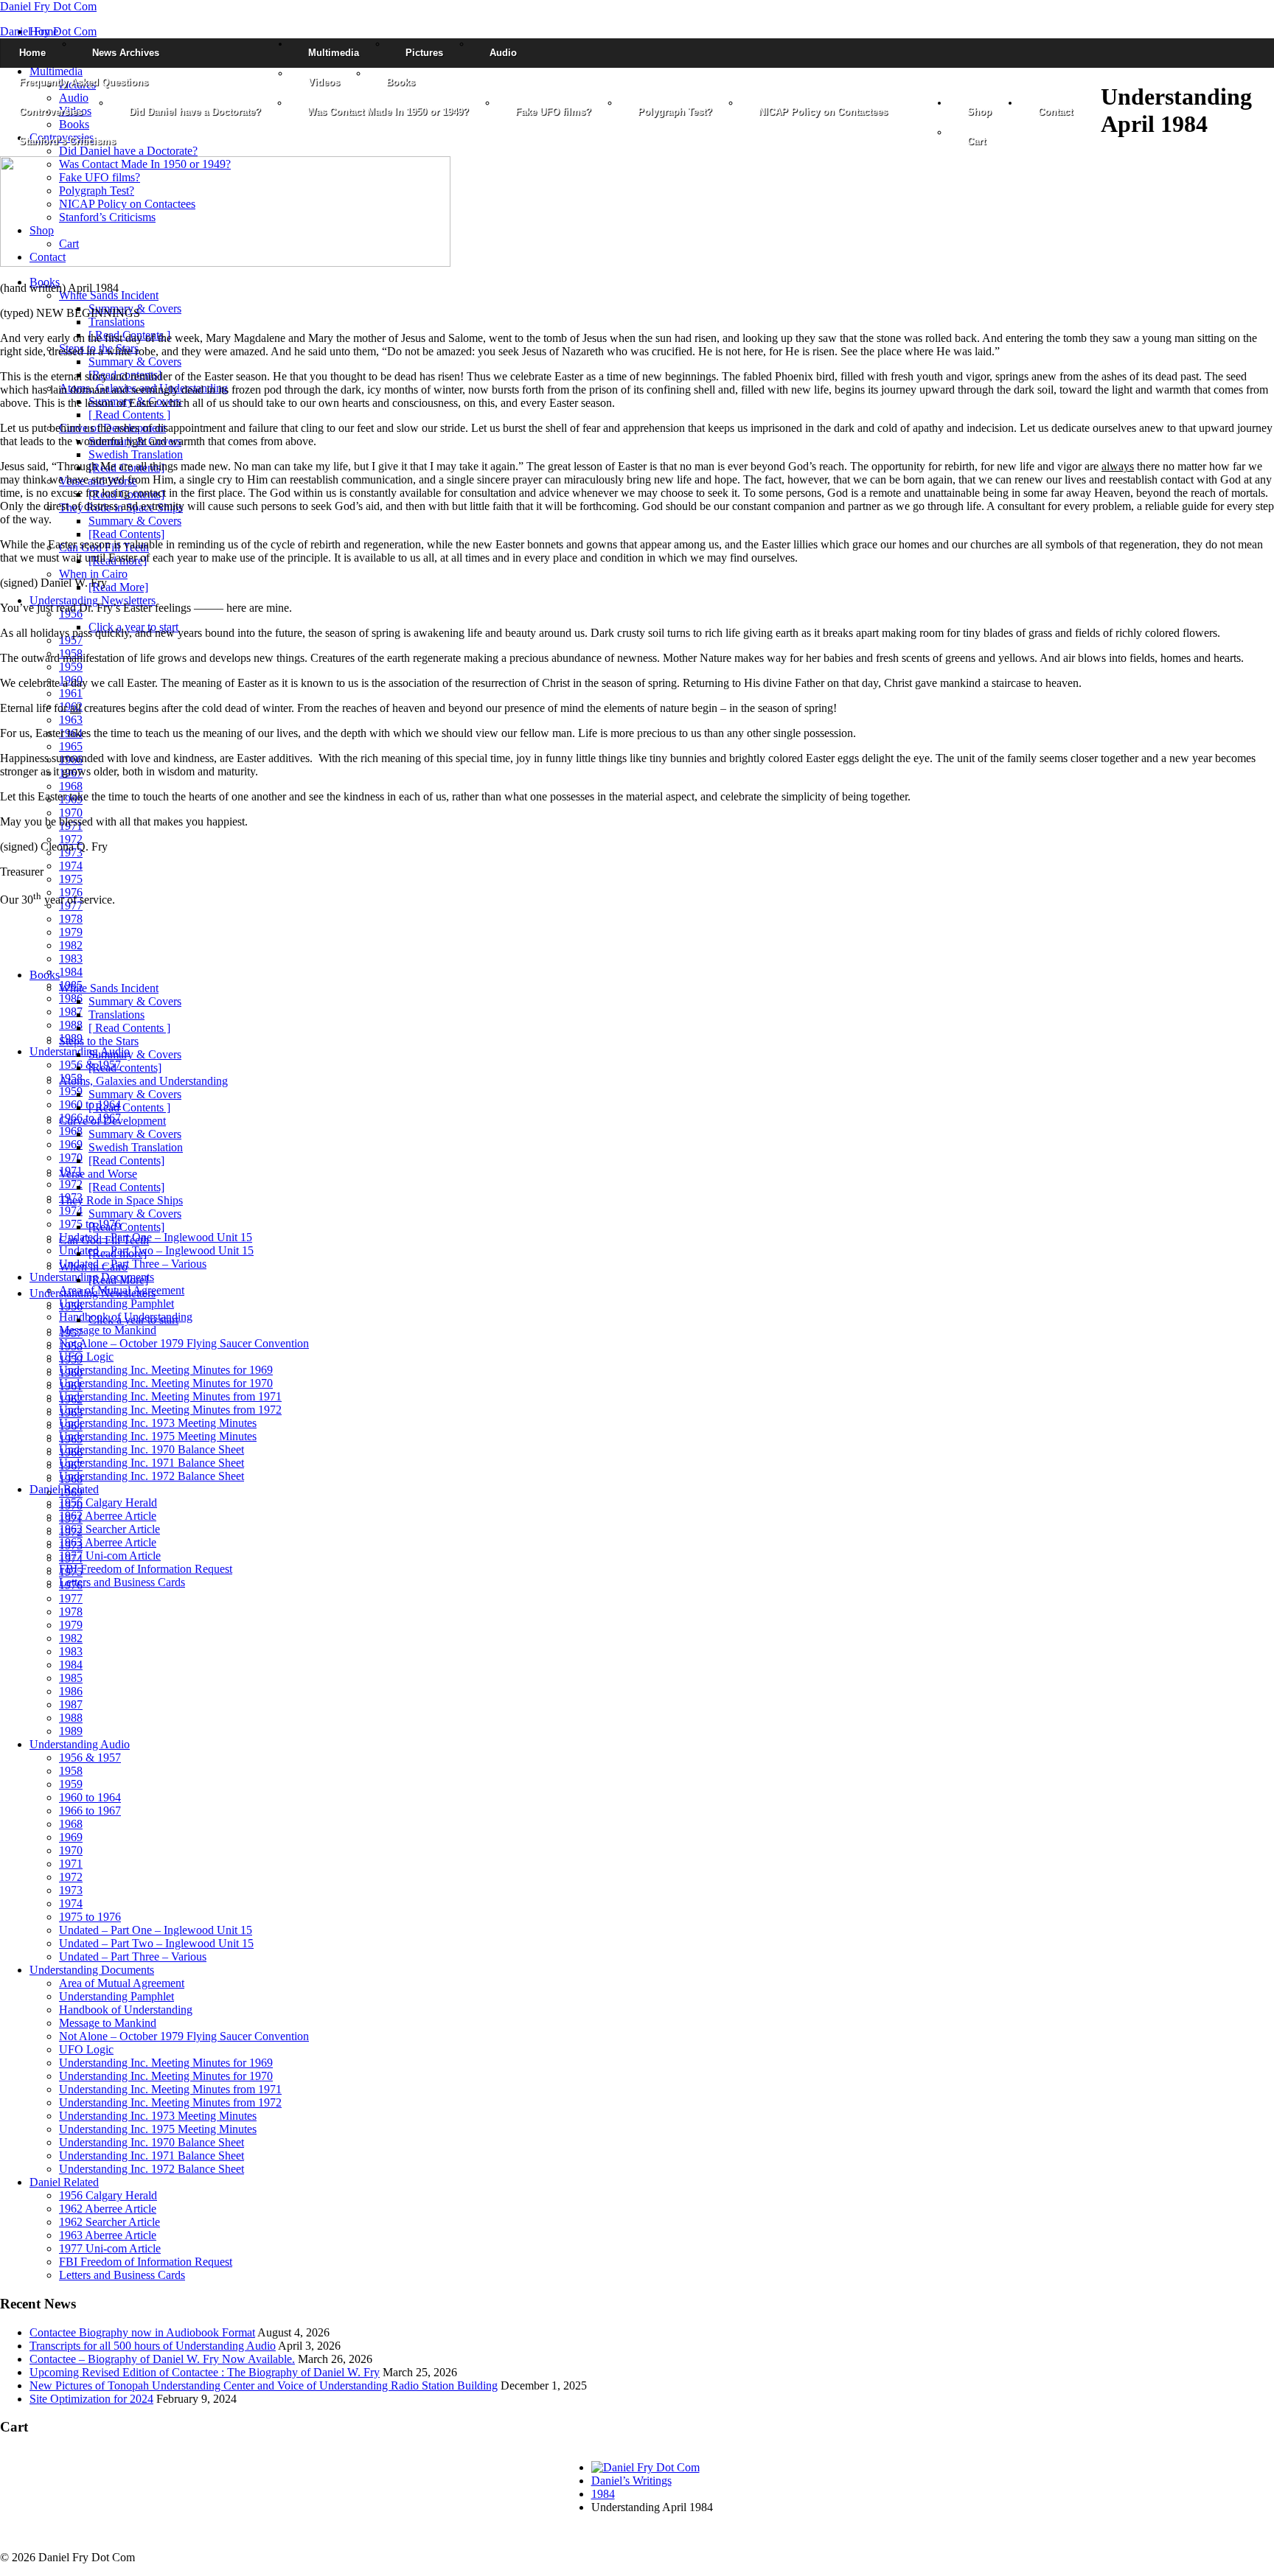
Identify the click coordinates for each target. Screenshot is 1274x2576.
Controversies (51, 112)
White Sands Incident (109, 295)
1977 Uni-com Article (110, 1556)
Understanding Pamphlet (116, 1303)
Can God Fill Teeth (104, 1240)
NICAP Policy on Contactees (823, 112)
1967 (71, 1466)
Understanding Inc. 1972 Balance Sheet (152, 1476)
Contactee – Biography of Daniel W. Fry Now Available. (162, 2359)
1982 (71, 945)
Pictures (424, 53)
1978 (71, 919)
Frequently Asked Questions (84, 82)
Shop (979, 112)
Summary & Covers (135, 362)
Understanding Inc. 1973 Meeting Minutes (158, 1423)
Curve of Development (112, 1121)
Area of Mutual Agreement (122, 1983)
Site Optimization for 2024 (91, 2399)
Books (401, 82)
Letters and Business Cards (122, 1582)
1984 (71, 972)
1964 (71, 1426)
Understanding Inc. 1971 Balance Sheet (152, 1463)
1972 (71, 839)
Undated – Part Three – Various (133, 1264)
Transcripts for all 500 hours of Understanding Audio (153, 2346)
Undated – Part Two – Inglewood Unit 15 (156, 1250)
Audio (503, 53)
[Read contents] (125, 1068)
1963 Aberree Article (108, 1542)
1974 (71, 866)
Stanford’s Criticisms (67, 141)
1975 (71, 879)
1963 (71, 720)
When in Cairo (93, 574)
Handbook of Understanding (126, 2010)
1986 (71, 998)
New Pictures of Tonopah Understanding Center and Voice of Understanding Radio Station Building (264, 2385)
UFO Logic (86, 1357)
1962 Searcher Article (109, 1529)
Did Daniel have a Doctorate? (195, 112)
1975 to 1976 (90, 1917)
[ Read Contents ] (129, 415)
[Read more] (118, 1253)
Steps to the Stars (99, 1041)
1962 (71, 1399)
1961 (71, 693)
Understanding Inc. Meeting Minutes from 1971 (170, 1396)
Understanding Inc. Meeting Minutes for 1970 (166, 1383)
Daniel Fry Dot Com (48, 6)
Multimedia (334, 53)
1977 (71, 1598)
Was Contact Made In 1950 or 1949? (388, 112)
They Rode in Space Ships (121, 1200)
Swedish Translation (136, 454)
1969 (71, 1144)
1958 (71, 1346)
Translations (116, 322)
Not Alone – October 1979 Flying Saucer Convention (184, 1343)
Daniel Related (64, 2182)
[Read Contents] (126, 534)
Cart (977, 141)
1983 (71, 959)
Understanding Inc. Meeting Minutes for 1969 (166, 1370)
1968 (71, 786)
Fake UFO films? (553, 112)
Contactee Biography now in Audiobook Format (142, 2332)
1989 (71, 1731)
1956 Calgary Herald (108, 1502)
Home (32, 53)
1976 (71, 1585)
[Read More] (118, 587)
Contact (1055, 112)
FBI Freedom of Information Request (146, 1569)
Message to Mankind (108, 1330)
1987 (71, 1012)
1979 (71, 932)
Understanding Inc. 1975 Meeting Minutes (158, 1436)
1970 (71, 813)
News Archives (126, 53)
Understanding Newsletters (93, 600)
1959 (71, 667)
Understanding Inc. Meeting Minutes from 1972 (170, 1410)
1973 (71, 1545)
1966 (71, 1452)
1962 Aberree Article (108, 1516)
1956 (71, 1306)
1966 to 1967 (90, 1811)
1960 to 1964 (90, 1797)
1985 (71, 1678)
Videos (324, 82)
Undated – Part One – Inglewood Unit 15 (156, 1237)
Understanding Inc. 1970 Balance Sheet (152, 1449)
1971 (71, 1519)
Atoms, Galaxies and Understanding (143, 1081)
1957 (71, 640)
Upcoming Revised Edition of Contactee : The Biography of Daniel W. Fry (205, 2372)
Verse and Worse (98, 1174)
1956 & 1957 (90, 1758)
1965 (71, 746)
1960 (71, 1373)
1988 (71, 1025)
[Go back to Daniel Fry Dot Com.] (645, 2467)
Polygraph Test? (675, 112)
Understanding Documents (92, 1970)
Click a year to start (133, 1320)
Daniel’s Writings (631, 2481)
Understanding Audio (80, 1744)
